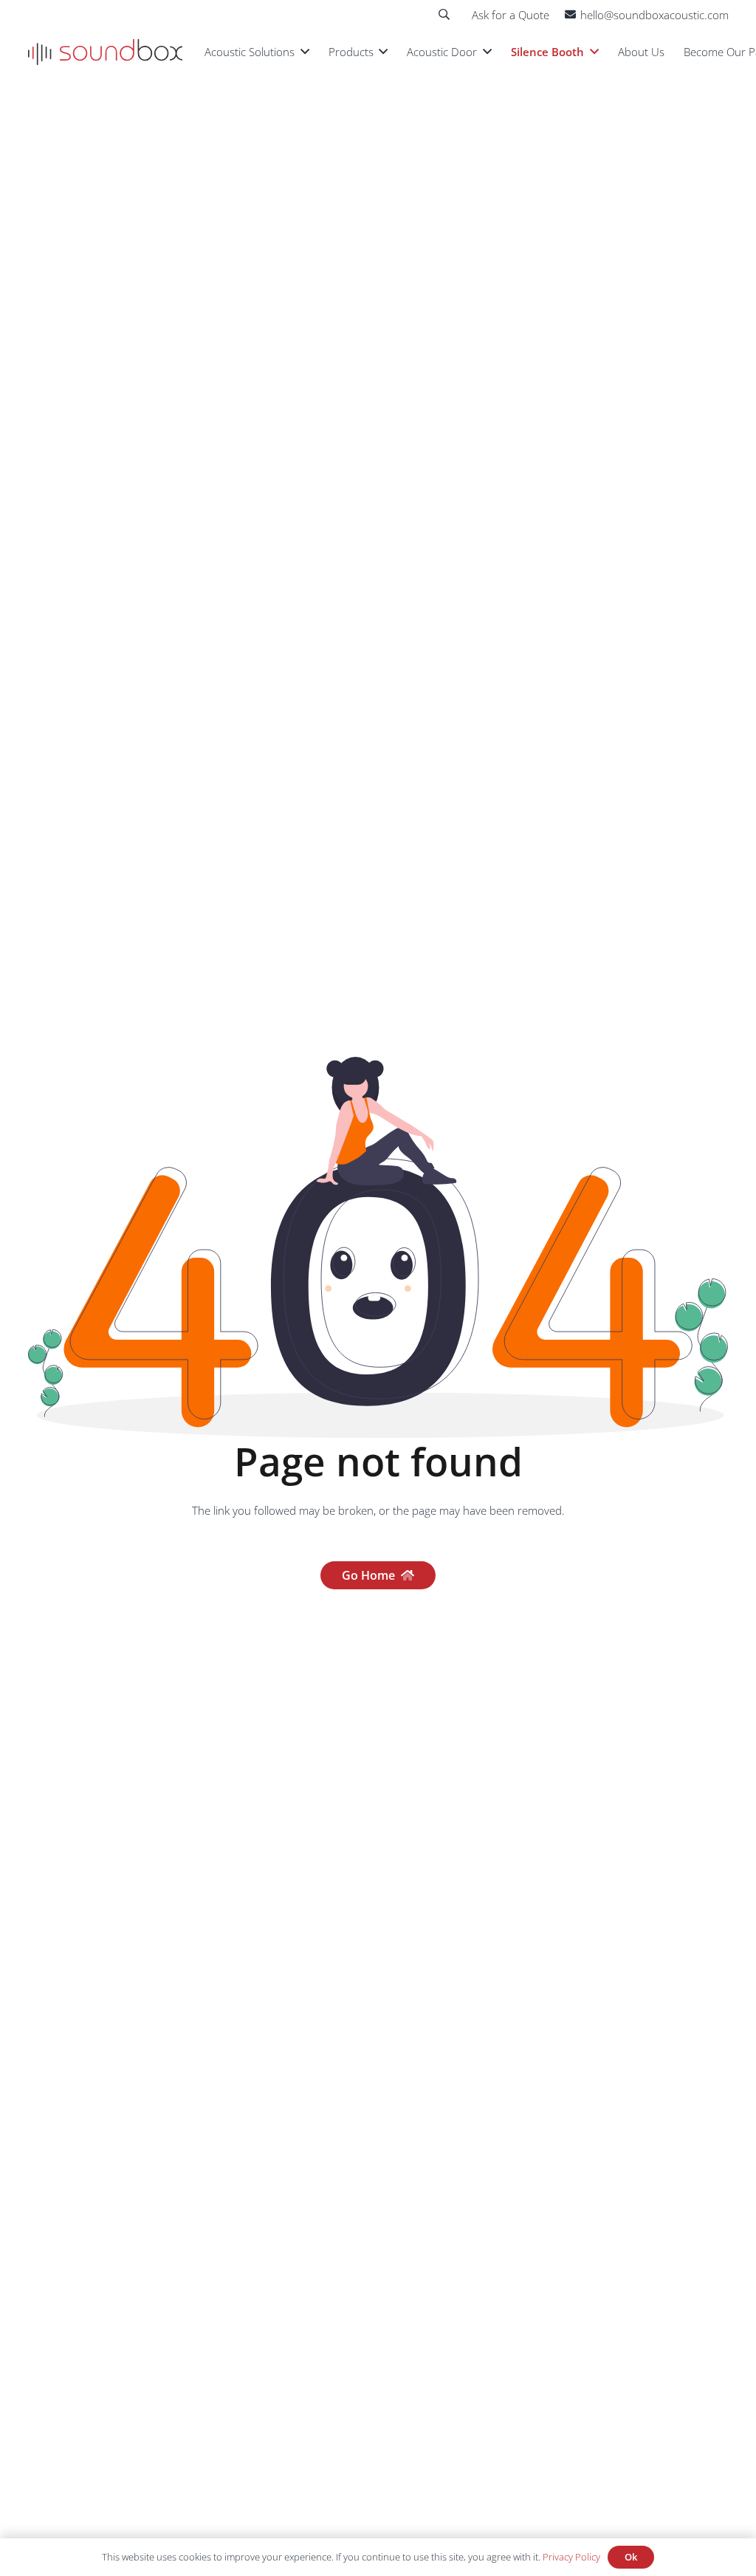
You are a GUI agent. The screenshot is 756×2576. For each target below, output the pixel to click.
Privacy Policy (571, 2557)
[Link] (105, 52)
